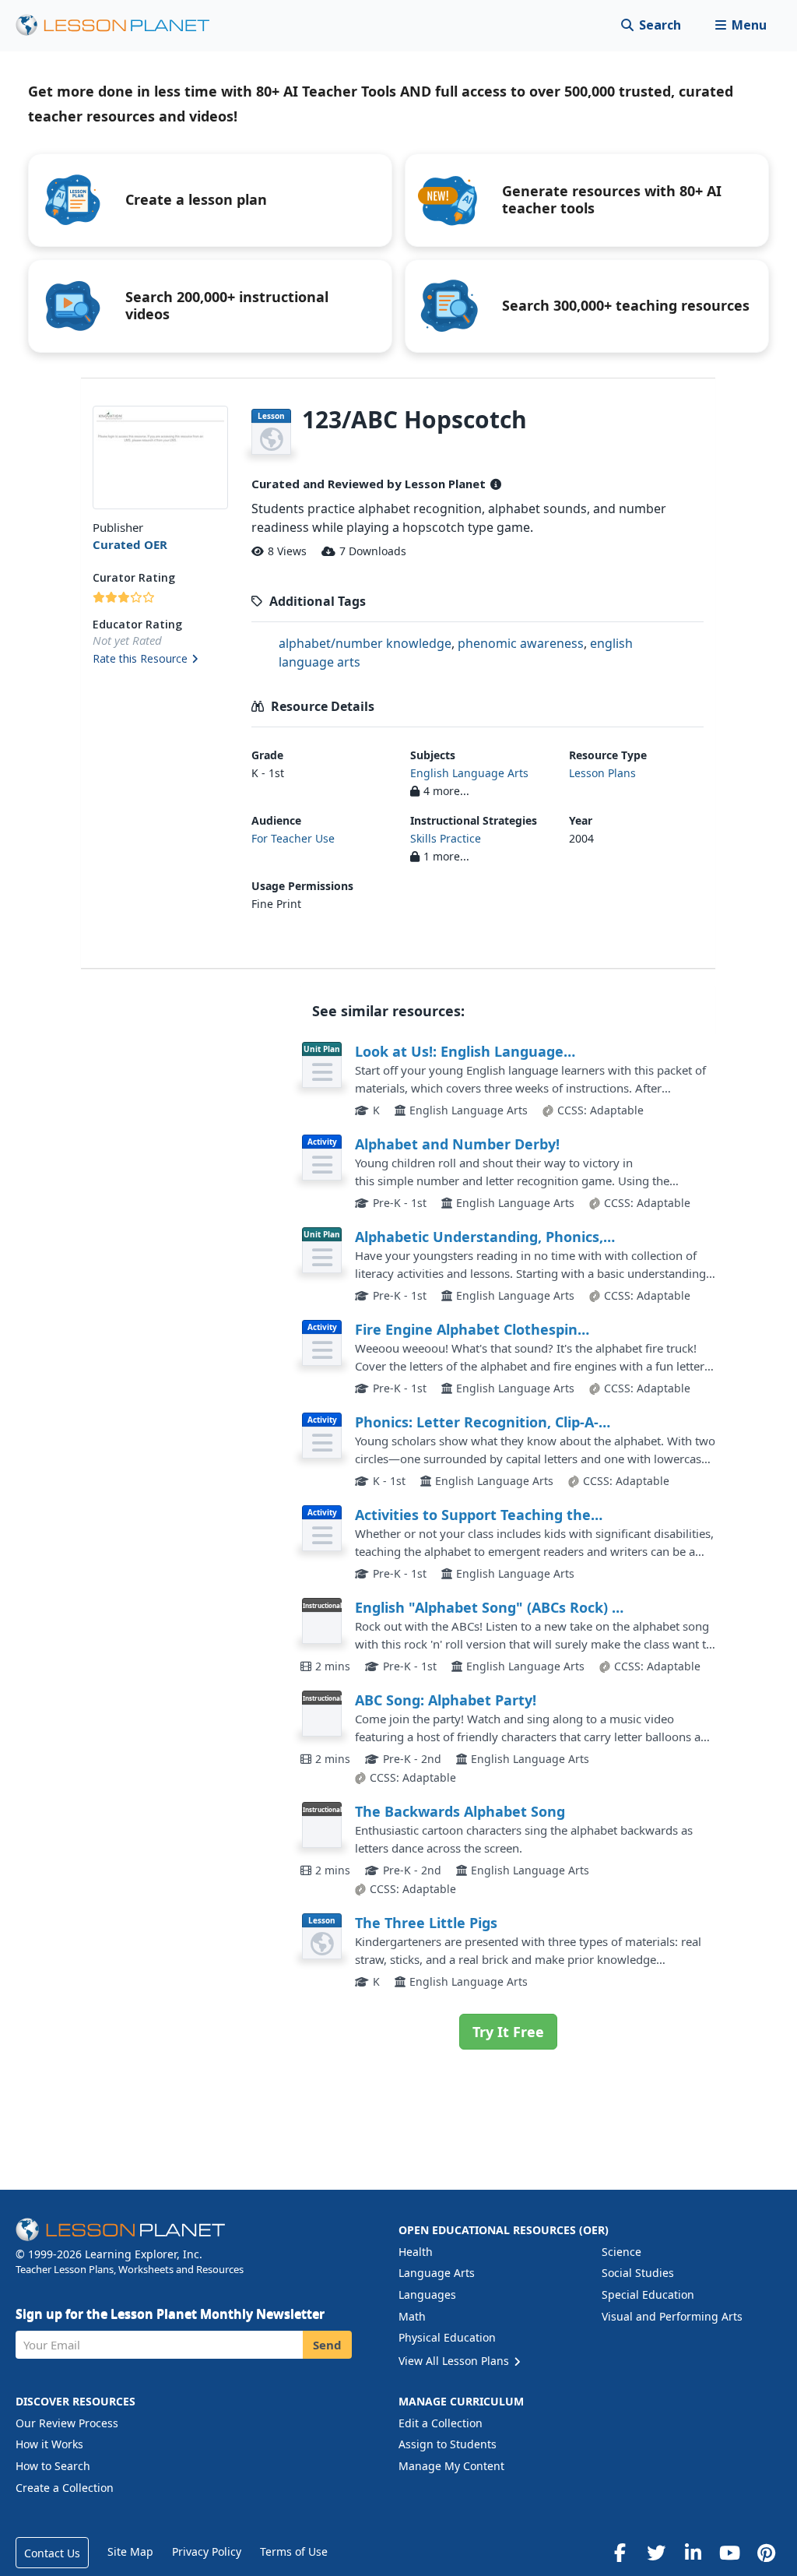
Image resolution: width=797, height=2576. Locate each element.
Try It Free (508, 2032)
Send (327, 2345)
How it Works (49, 2444)
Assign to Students (448, 2444)
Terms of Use (294, 2551)
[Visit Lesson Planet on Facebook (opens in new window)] (620, 2553)
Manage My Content (451, 2466)
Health (416, 2252)
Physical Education (447, 2337)
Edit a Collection (441, 2423)
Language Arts (437, 2273)
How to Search (53, 2466)
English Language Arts (469, 773)
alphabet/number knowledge (365, 643)
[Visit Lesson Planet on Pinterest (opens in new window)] (766, 2553)
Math (412, 2316)
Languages (427, 2294)
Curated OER (130, 544)
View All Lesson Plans (455, 2361)
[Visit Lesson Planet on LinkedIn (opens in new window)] (693, 2553)
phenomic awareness (521, 643)
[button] (741, 25)
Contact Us (52, 2553)
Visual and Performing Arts (672, 2316)
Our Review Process (67, 2423)
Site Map (130, 2551)
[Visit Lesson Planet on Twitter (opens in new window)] (656, 2553)
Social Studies (638, 2273)
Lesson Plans (602, 773)
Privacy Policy (207, 2551)
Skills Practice (446, 838)
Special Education (648, 2294)
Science (621, 2252)
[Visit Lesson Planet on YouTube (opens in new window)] (729, 2553)
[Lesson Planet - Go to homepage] (121, 25)
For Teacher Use (293, 838)
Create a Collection (65, 2488)
